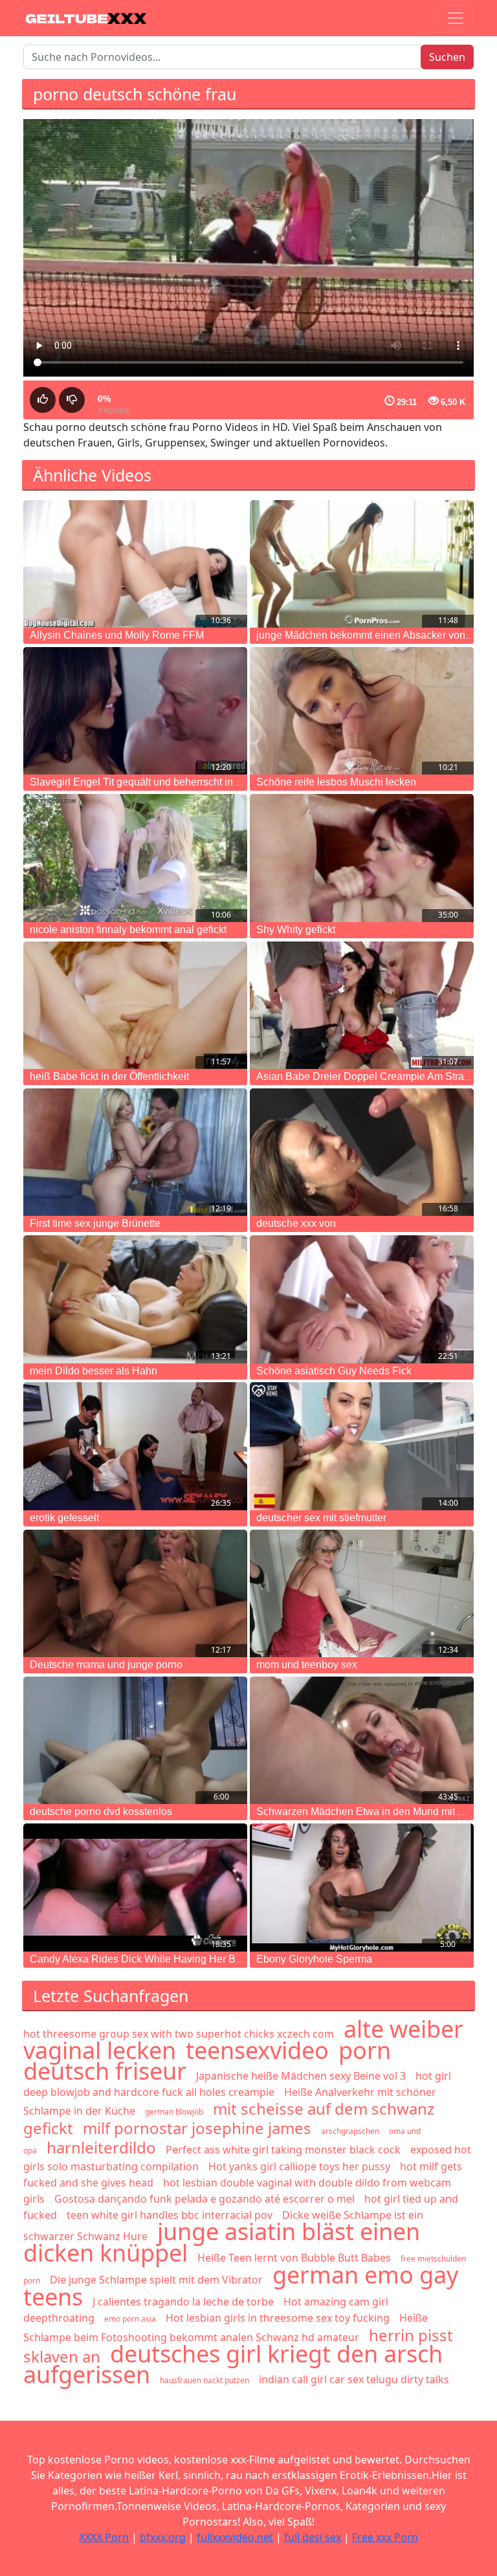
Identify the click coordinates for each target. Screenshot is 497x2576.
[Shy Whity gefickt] (362, 858)
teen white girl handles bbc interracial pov (170, 2215)
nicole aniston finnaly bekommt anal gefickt (128, 930)
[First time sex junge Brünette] (135, 1152)
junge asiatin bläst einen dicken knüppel (222, 2242)
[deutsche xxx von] (362, 1152)
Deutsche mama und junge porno (106, 1665)
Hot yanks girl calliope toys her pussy (299, 2166)
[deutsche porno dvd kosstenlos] (135, 1740)
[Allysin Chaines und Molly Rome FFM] (135, 564)
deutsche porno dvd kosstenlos (101, 1811)
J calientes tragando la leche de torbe (183, 2302)
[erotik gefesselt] (135, 1446)
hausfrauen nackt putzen (204, 2380)
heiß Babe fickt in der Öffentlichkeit (109, 1076)
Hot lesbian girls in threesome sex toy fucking (278, 2318)
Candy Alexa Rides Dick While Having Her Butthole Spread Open (180, 1959)
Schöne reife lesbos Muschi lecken (336, 782)
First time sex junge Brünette (95, 1223)
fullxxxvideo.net (235, 2537)
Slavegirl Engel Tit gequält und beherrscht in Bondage (154, 782)
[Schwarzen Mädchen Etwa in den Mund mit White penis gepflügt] (362, 1740)
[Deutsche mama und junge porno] (135, 1593)
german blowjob (174, 2112)
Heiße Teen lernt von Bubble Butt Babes (294, 2258)
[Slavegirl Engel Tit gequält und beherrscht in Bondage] (135, 711)
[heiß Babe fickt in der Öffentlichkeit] (135, 1005)
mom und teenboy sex (307, 1665)
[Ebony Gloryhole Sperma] (362, 1887)
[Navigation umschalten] (456, 18)
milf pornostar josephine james (197, 2128)
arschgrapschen (350, 2131)
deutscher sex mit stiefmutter (321, 1518)
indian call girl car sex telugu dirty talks (354, 2379)
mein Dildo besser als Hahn (94, 1371)
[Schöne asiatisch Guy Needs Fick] (362, 1299)
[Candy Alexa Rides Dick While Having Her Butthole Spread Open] (135, 1887)
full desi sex (313, 2537)
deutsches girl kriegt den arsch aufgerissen (233, 2364)
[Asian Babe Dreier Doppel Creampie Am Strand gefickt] (362, 1005)
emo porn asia (130, 2319)
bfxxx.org (163, 2537)
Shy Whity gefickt (296, 930)
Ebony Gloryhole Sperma (314, 1959)
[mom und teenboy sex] (362, 1593)
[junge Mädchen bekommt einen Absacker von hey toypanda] (362, 564)
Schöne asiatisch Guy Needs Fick (334, 1371)
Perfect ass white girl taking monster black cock (283, 2150)
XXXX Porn (104, 2537)
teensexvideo (257, 2050)
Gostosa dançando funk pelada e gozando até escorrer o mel (204, 2199)
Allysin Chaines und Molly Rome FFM (117, 635)
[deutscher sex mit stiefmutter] (362, 1446)
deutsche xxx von (296, 1223)
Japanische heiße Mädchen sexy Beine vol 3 (301, 2076)
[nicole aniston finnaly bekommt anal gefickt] (135, 858)
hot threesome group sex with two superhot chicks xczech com (179, 2034)
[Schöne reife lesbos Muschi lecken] (362, 711)
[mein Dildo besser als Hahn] (135, 1299)
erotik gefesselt (64, 1518)
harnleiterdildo (101, 2147)
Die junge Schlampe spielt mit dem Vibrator (156, 2280)
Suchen (447, 57)
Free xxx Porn (385, 2537)
